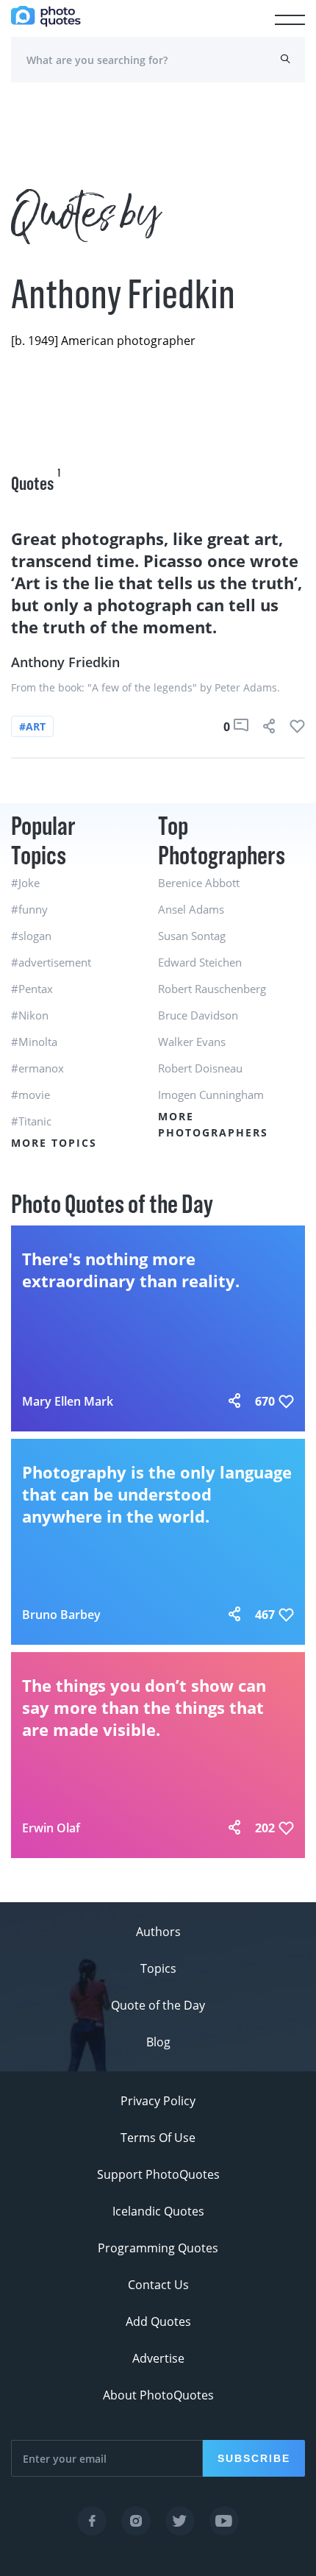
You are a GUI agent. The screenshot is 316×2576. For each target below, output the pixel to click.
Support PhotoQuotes (158, 2174)
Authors (158, 1932)
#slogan (31, 936)
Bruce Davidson (198, 1015)
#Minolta (34, 1042)
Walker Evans (192, 1042)
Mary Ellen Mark (68, 1401)
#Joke (25, 883)
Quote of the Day (158, 2005)
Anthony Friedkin (65, 662)
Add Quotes (158, 2321)
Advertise (158, 2358)
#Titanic (31, 1121)
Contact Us (158, 2285)
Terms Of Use (158, 2138)
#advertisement (51, 962)
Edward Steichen (200, 962)
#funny (29, 909)
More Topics (54, 1143)
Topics (158, 1968)
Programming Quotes (158, 2248)
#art (32, 726)
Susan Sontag (192, 936)
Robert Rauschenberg (212, 989)
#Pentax (32, 989)
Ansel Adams (191, 909)
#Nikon (30, 1015)
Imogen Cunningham (211, 1095)
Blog (158, 2042)
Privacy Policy (158, 2101)
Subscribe (254, 2458)
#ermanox (37, 1068)
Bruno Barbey (61, 1615)
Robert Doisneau (200, 1068)
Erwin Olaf (51, 1828)
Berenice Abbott (199, 883)
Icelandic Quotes (158, 2211)
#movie (30, 1095)
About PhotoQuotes (158, 2395)
